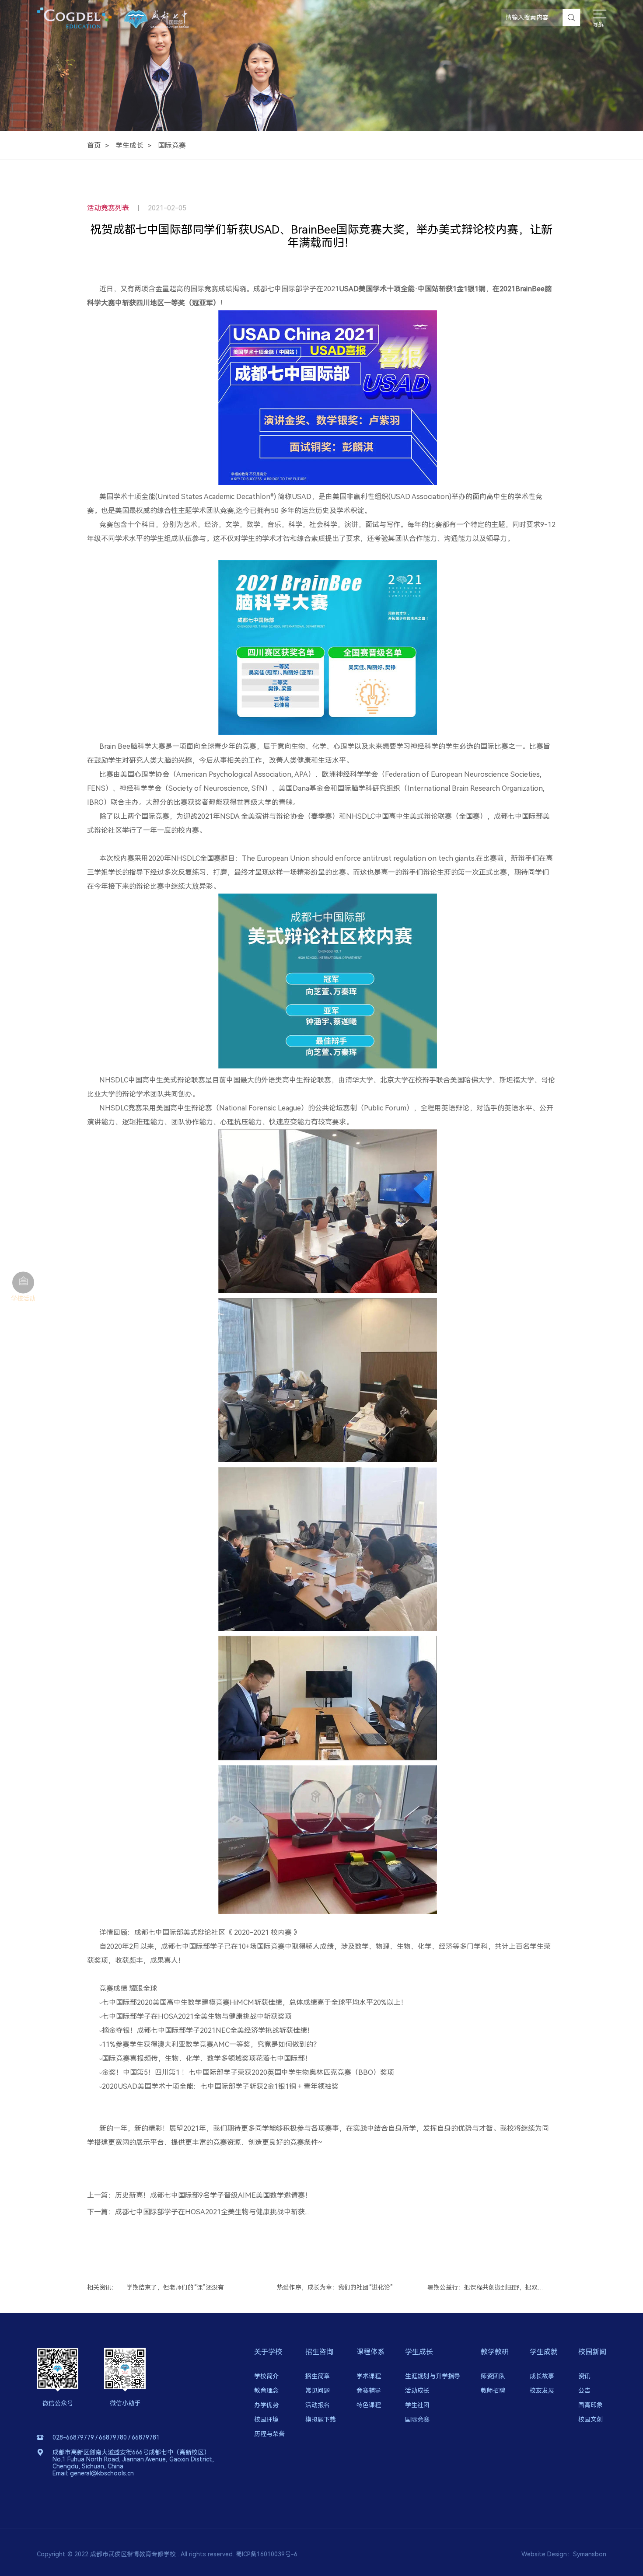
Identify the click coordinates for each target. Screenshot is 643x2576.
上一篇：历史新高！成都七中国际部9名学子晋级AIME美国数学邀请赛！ (199, 2196)
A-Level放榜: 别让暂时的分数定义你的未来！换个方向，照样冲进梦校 (487, 2287)
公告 (584, 2391)
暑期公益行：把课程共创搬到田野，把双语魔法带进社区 (337, 2287)
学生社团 (417, 2405)
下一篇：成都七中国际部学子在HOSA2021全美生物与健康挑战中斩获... (198, 2212)
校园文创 (591, 2419)
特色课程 (369, 2405)
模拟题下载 (321, 2419)
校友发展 (542, 2391)
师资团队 (493, 2376)
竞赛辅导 (369, 2391)
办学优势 (266, 2405)
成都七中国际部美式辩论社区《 (184, 1932)
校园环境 (266, 2419)
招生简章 (318, 2376)
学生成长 (129, 145)
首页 (94, 145)
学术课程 (369, 2376)
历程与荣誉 (269, 2434)
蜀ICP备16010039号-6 (267, 2554)
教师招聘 (493, 2391)
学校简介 (266, 2376)
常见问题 (318, 2391)
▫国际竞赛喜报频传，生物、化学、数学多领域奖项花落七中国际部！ (206, 2058)
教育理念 (266, 2391)
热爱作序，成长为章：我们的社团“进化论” (184, 2287)
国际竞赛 (172, 145)
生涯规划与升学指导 (433, 2376)
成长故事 (542, 2376)
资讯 (584, 2376)
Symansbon (590, 2554)
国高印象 (591, 2405)
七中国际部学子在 (130, 2016)
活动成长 (417, 2391)
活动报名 (318, 2405)
